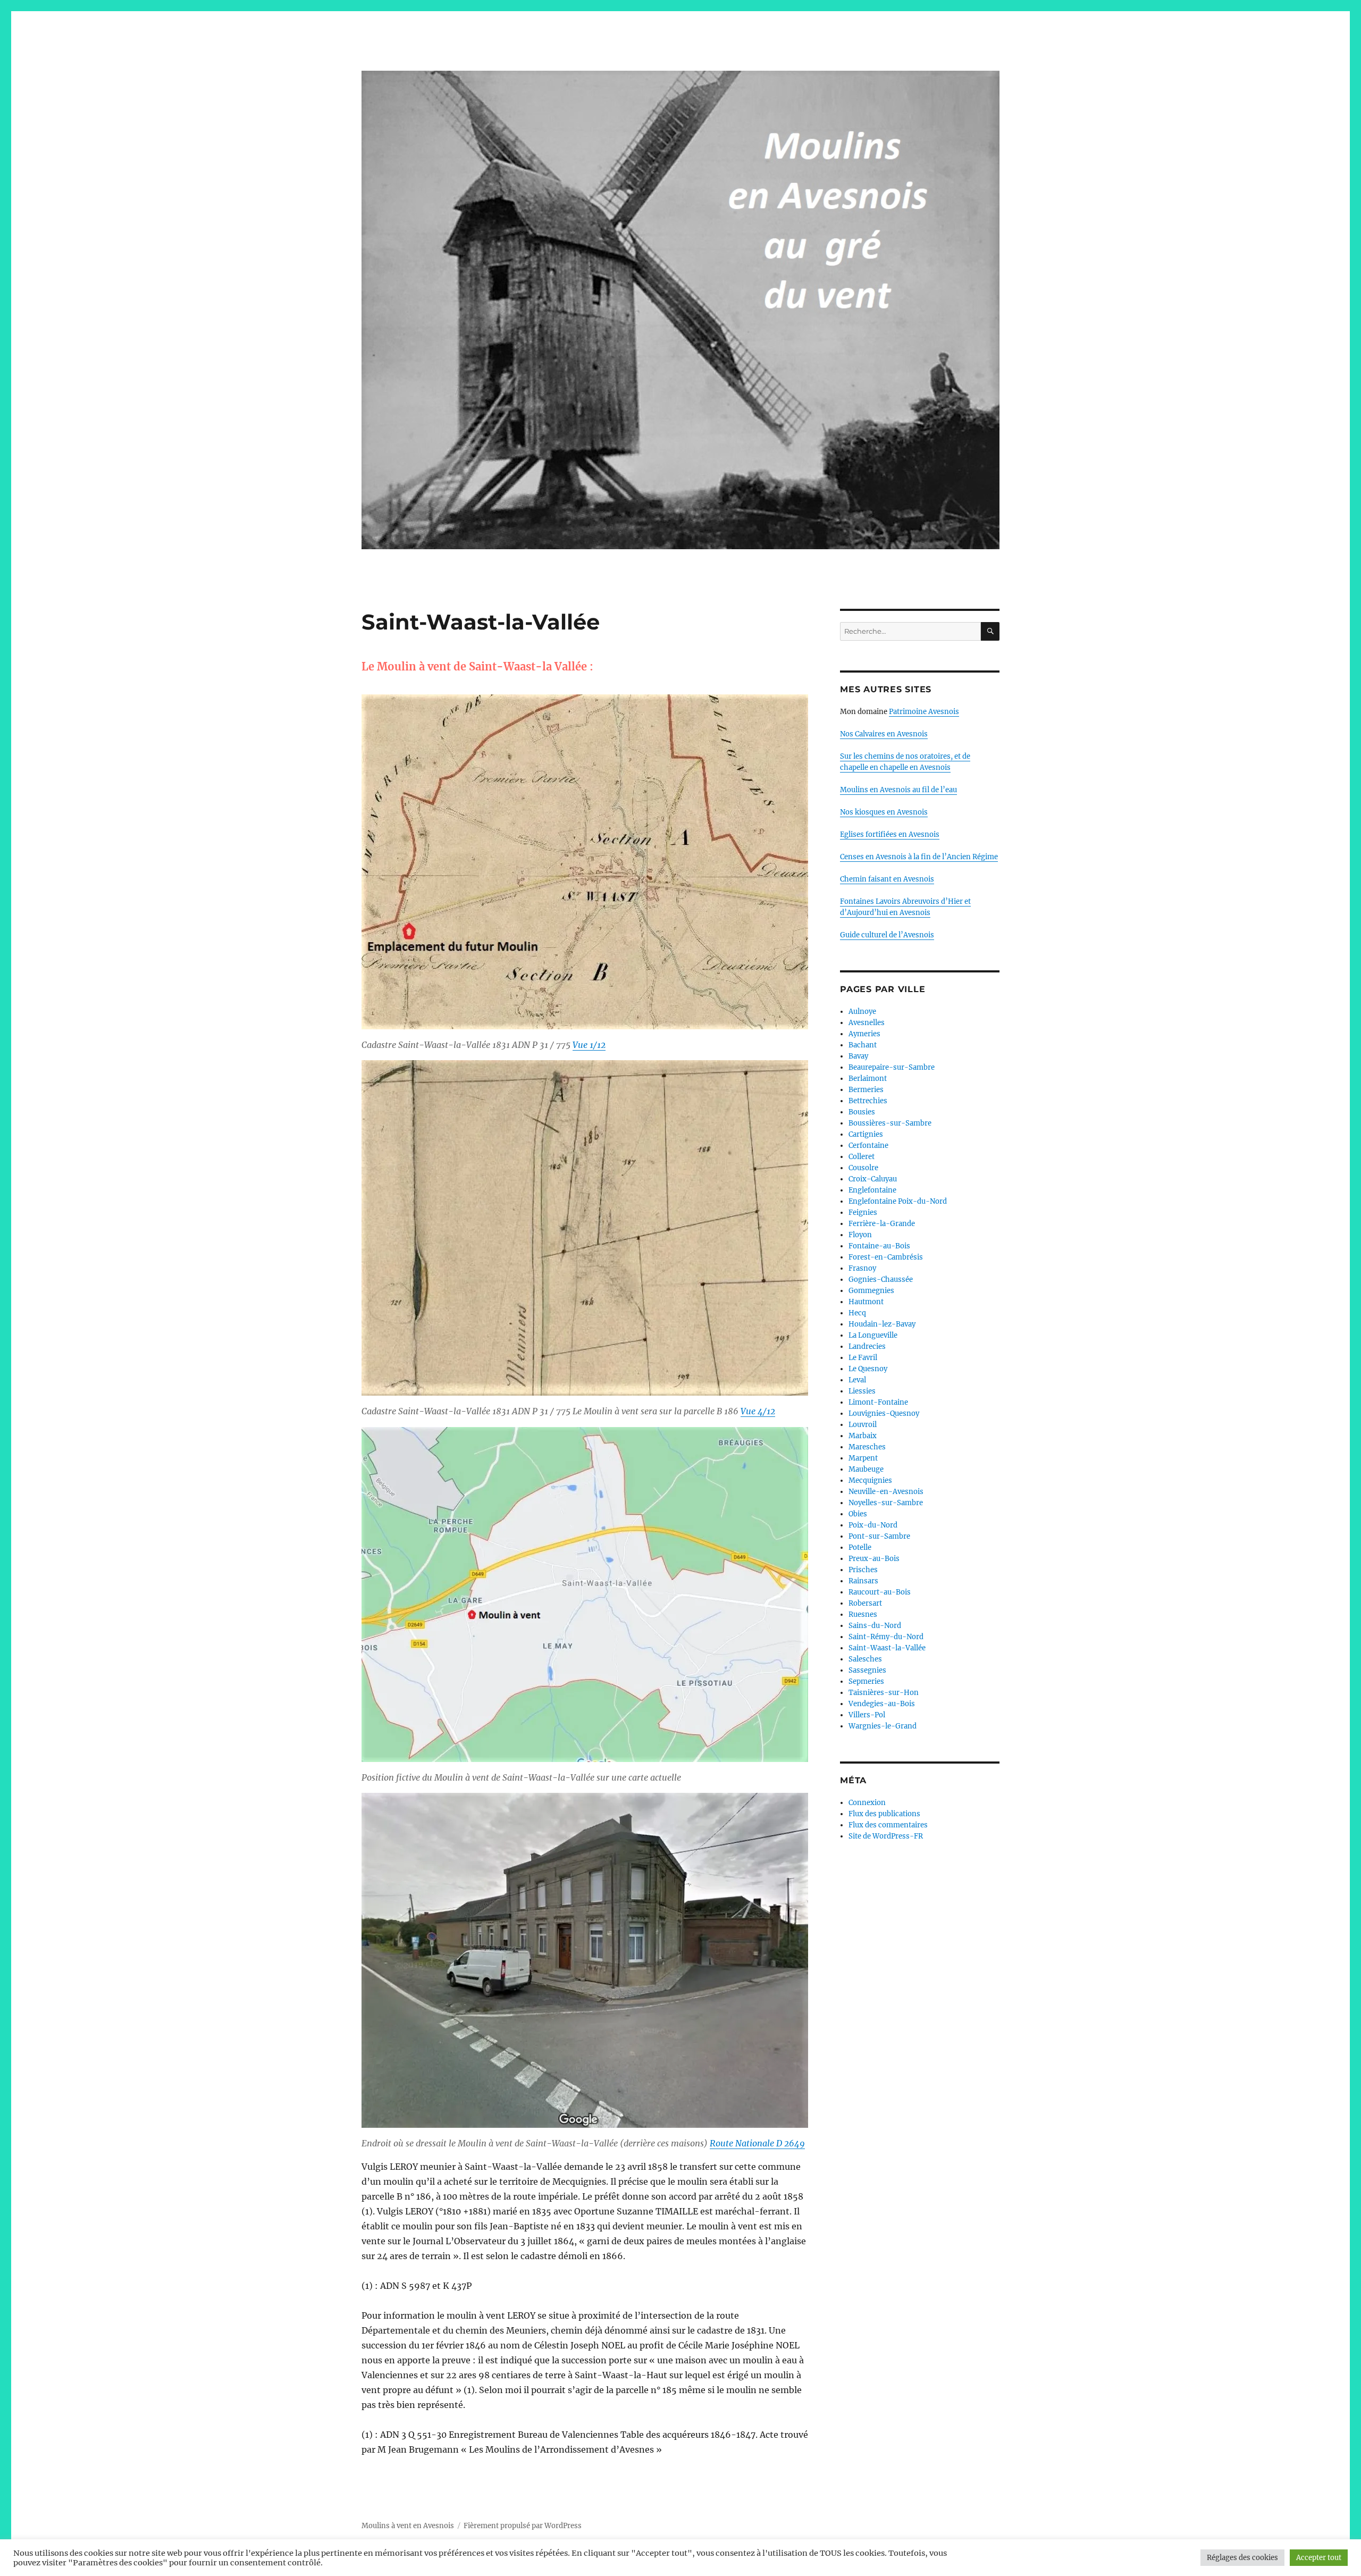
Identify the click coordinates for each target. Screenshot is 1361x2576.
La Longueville (873, 1335)
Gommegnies (871, 1291)
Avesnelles (867, 1023)
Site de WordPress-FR (886, 1836)
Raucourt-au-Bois (880, 1592)
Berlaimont (868, 1079)
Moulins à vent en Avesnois (408, 2526)
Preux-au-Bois (874, 1559)
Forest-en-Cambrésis (886, 1257)
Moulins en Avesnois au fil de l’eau (898, 790)
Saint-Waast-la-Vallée (887, 1648)
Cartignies (866, 1134)
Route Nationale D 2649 (757, 2143)
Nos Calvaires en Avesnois (884, 734)
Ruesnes (863, 1614)
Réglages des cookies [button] (1242, 2558)
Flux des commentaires (888, 1825)
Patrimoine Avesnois (924, 712)
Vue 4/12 (758, 1411)
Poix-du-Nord (873, 1525)
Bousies (862, 1112)
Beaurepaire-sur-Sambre (892, 1067)
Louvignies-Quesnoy (884, 1413)
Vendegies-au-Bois (882, 1704)
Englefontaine (872, 1190)
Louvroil (863, 1425)
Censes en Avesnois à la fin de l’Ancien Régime (919, 857)
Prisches (863, 1570)
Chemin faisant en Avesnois (887, 879)
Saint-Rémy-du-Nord (886, 1637)
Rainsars (863, 1581)
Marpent (863, 1458)
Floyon (860, 1235)
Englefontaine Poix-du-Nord (898, 1201)
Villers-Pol (867, 1715)
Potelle (860, 1547)
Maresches (867, 1447)
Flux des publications (884, 1814)
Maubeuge (866, 1469)
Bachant (863, 1045)
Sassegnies (867, 1670)
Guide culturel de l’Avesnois (887, 935)
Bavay (858, 1056)
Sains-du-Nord (875, 1626)
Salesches (865, 1659)
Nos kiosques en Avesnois (884, 812)
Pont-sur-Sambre (879, 1536)
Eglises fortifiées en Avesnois (890, 834)
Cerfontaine (868, 1146)
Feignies (863, 1213)
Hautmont (866, 1302)
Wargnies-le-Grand (883, 1726)
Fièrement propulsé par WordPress (523, 2526)
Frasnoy (862, 1268)
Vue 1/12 (589, 1045)
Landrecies (867, 1346)
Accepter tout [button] (1319, 2558)
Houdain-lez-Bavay (882, 1324)
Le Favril (863, 1358)
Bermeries (866, 1090)
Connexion (867, 1803)
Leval (857, 1380)
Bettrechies (868, 1101)
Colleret (862, 1157)
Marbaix (863, 1436)
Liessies (862, 1391)
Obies (858, 1514)
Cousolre (863, 1168)
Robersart (865, 1603)
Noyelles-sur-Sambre (886, 1503)
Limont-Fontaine (878, 1402)
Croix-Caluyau (873, 1179)
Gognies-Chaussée (881, 1279)
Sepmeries (866, 1681)
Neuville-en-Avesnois (886, 1492)
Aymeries (864, 1034)
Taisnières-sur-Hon (884, 1693)
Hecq (857, 1313)
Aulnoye (862, 1012)
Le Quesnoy (868, 1369)
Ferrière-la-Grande (882, 1224)
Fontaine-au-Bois (879, 1246)
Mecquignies (870, 1480)
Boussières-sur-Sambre (890, 1123)
